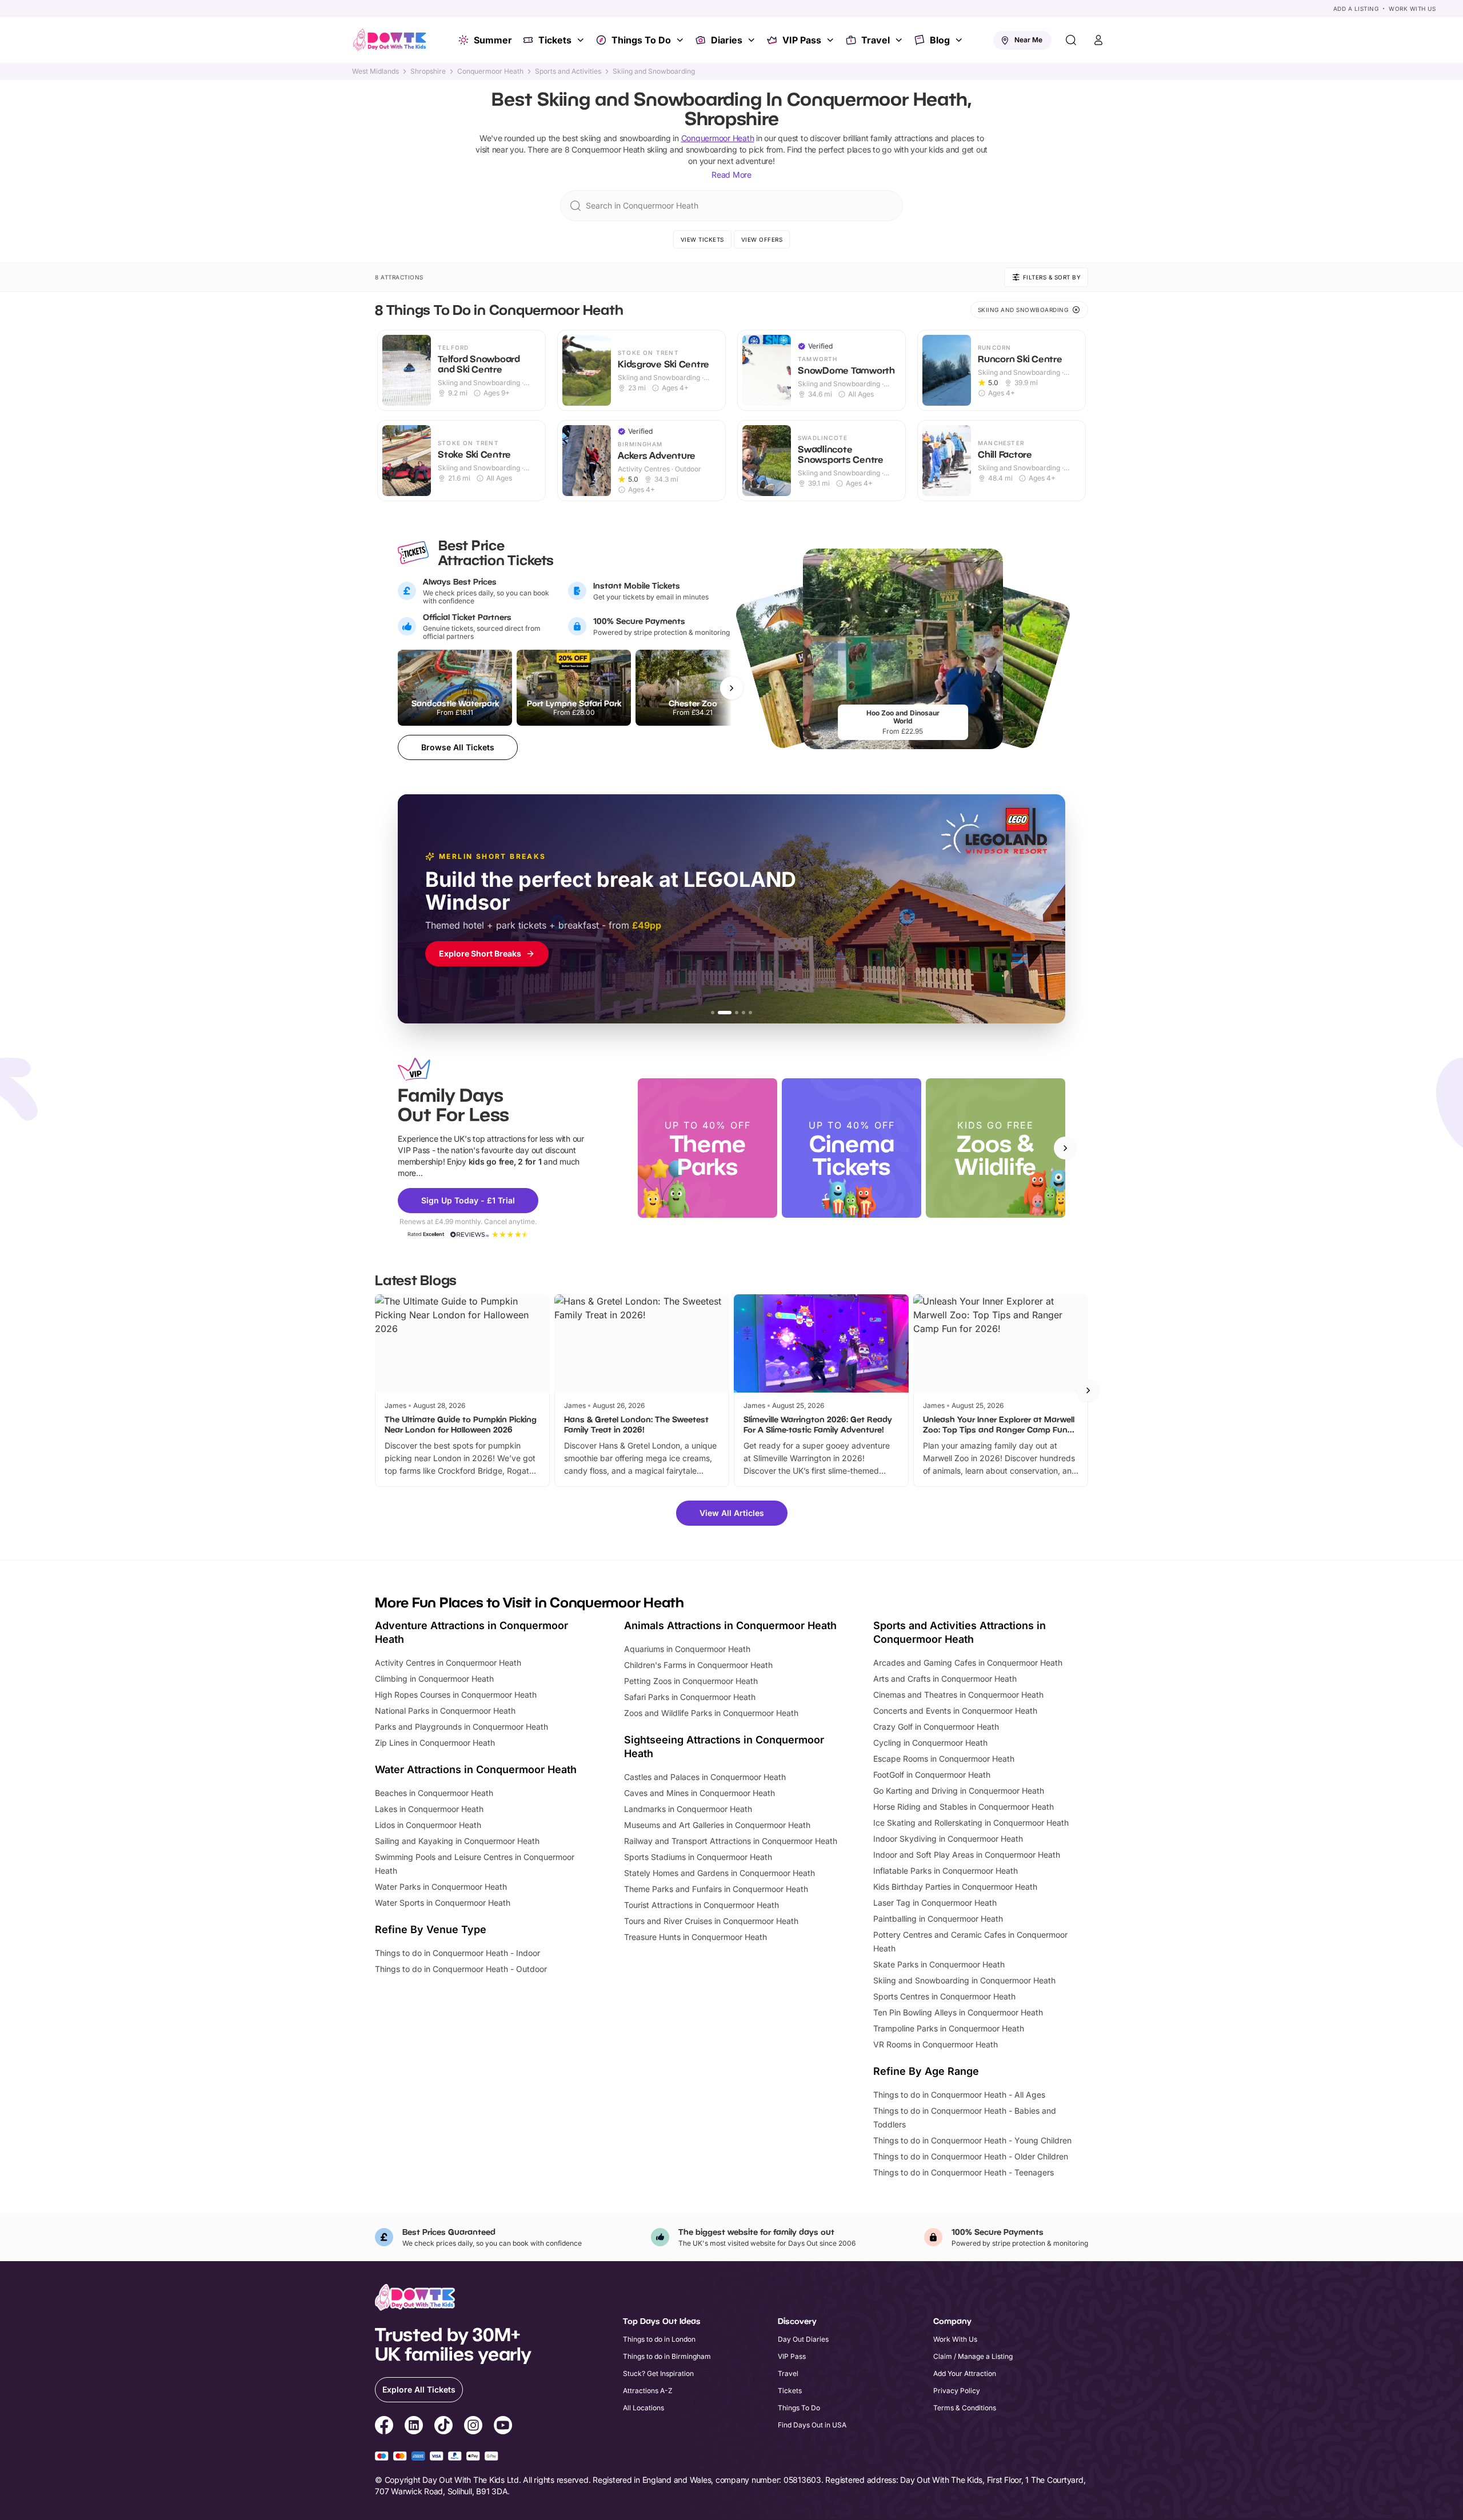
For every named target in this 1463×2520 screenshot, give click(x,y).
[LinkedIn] (414, 2427)
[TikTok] (443, 2427)
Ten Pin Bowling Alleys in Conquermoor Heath (958, 2012)
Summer (493, 40)
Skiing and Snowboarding (654, 71)
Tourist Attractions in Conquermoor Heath (701, 1905)
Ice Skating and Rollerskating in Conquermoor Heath (971, 1823)
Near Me (1028, 40)
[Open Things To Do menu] (681, 40)
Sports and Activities (568, 71)
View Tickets (702, 239)
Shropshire (428, 71)
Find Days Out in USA (812, 2425)
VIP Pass (802, 40)
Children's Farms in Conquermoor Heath (698, 1665)
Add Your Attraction (965, 2373)
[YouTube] (503, 2427)
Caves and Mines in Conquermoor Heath (699, 1793)
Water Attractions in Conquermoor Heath (476, 1769)
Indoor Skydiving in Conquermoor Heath (948, 1839)
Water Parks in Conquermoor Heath (441, 1887)
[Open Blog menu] (960, 40)
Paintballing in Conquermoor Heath (938, 1919)
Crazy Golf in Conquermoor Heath (936, 1727)
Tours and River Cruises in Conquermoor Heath (711, 1921)
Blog (940, 40)
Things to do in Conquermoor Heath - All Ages (959, 2095)
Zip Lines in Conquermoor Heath (435, 1743)
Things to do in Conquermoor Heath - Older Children (971, 2156)
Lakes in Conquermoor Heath (429, 1809)
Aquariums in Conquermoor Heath (687, 1649)
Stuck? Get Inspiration (658, 2373)
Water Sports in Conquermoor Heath (443, 1903)
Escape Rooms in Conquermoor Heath (944, 1759)
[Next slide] (1065, 1148)
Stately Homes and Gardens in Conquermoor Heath (719, 1873)
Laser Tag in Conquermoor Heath (935, 1903)
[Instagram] (473, 2427)
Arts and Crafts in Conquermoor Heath (945, 1679)
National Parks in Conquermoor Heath (445, 1711)
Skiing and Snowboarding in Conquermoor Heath (964, 1980)
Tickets (555, 40)
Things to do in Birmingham (667, 2356)
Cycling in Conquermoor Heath (930, 1743)
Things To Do (641, 40)
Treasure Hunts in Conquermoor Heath (695, 1937)
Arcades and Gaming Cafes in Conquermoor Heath (968, 1663)
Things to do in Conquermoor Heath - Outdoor (461, 1969)
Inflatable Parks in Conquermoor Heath (946, 1871)
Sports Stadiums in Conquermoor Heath (698, 1857)
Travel (876, 40)
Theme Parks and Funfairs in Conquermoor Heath (716, 1889)
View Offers (762, 239)
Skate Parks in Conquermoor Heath (939, 1964)
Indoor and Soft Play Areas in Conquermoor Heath (967, 1855)
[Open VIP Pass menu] (832, 40)
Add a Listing (1356, 9)
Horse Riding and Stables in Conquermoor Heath (964, 1807)
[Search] (1071, 40)
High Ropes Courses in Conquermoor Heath (456, 1695)
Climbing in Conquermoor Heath (434, 1679)
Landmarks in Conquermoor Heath (688, 1809)
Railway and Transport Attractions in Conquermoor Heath (731, 1841)
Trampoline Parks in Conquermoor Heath (949, 2028)
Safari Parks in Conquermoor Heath (690, 1697)
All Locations (643, 2408)
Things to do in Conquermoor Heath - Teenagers (964, 2172)
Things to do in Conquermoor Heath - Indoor (457, 1953)
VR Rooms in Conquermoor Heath (936, 2044)
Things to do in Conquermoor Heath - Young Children (972, 2140)
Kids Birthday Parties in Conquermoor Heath (955, 1887)
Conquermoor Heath (490, 71)
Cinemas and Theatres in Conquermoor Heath (958, 1695)
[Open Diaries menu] (753, 40)
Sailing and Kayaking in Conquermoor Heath (457, 1841)
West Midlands (375, 71)
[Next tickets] (731, 688)
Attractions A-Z (648, 2391)
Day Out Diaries (803, 2339)
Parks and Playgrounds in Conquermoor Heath (461, 1727)
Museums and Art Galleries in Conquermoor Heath (717, 1825)
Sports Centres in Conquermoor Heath (944, 1996)
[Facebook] (384, 2427)
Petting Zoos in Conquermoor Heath (691, 1681)
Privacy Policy (957, 2391)
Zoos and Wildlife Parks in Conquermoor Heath (711, 1713)
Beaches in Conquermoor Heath (434, 1793)
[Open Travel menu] (900, 40)
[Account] (1098, 40)
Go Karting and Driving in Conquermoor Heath (959, 1791)
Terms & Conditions (965, 2408)
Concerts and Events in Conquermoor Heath (955, 1711)
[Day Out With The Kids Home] (390, 40)
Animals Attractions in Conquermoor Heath (730, 1625)
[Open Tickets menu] (582, 40)
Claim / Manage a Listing (973, 2356)
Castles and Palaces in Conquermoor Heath (705, 1777)
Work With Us (1412, 9)
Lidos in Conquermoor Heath (428, 1825)
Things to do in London (659, 2339)
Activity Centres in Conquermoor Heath (448, 1663)
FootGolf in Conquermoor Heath (932, 1775)
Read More (731, 175)
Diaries (727, 40)
